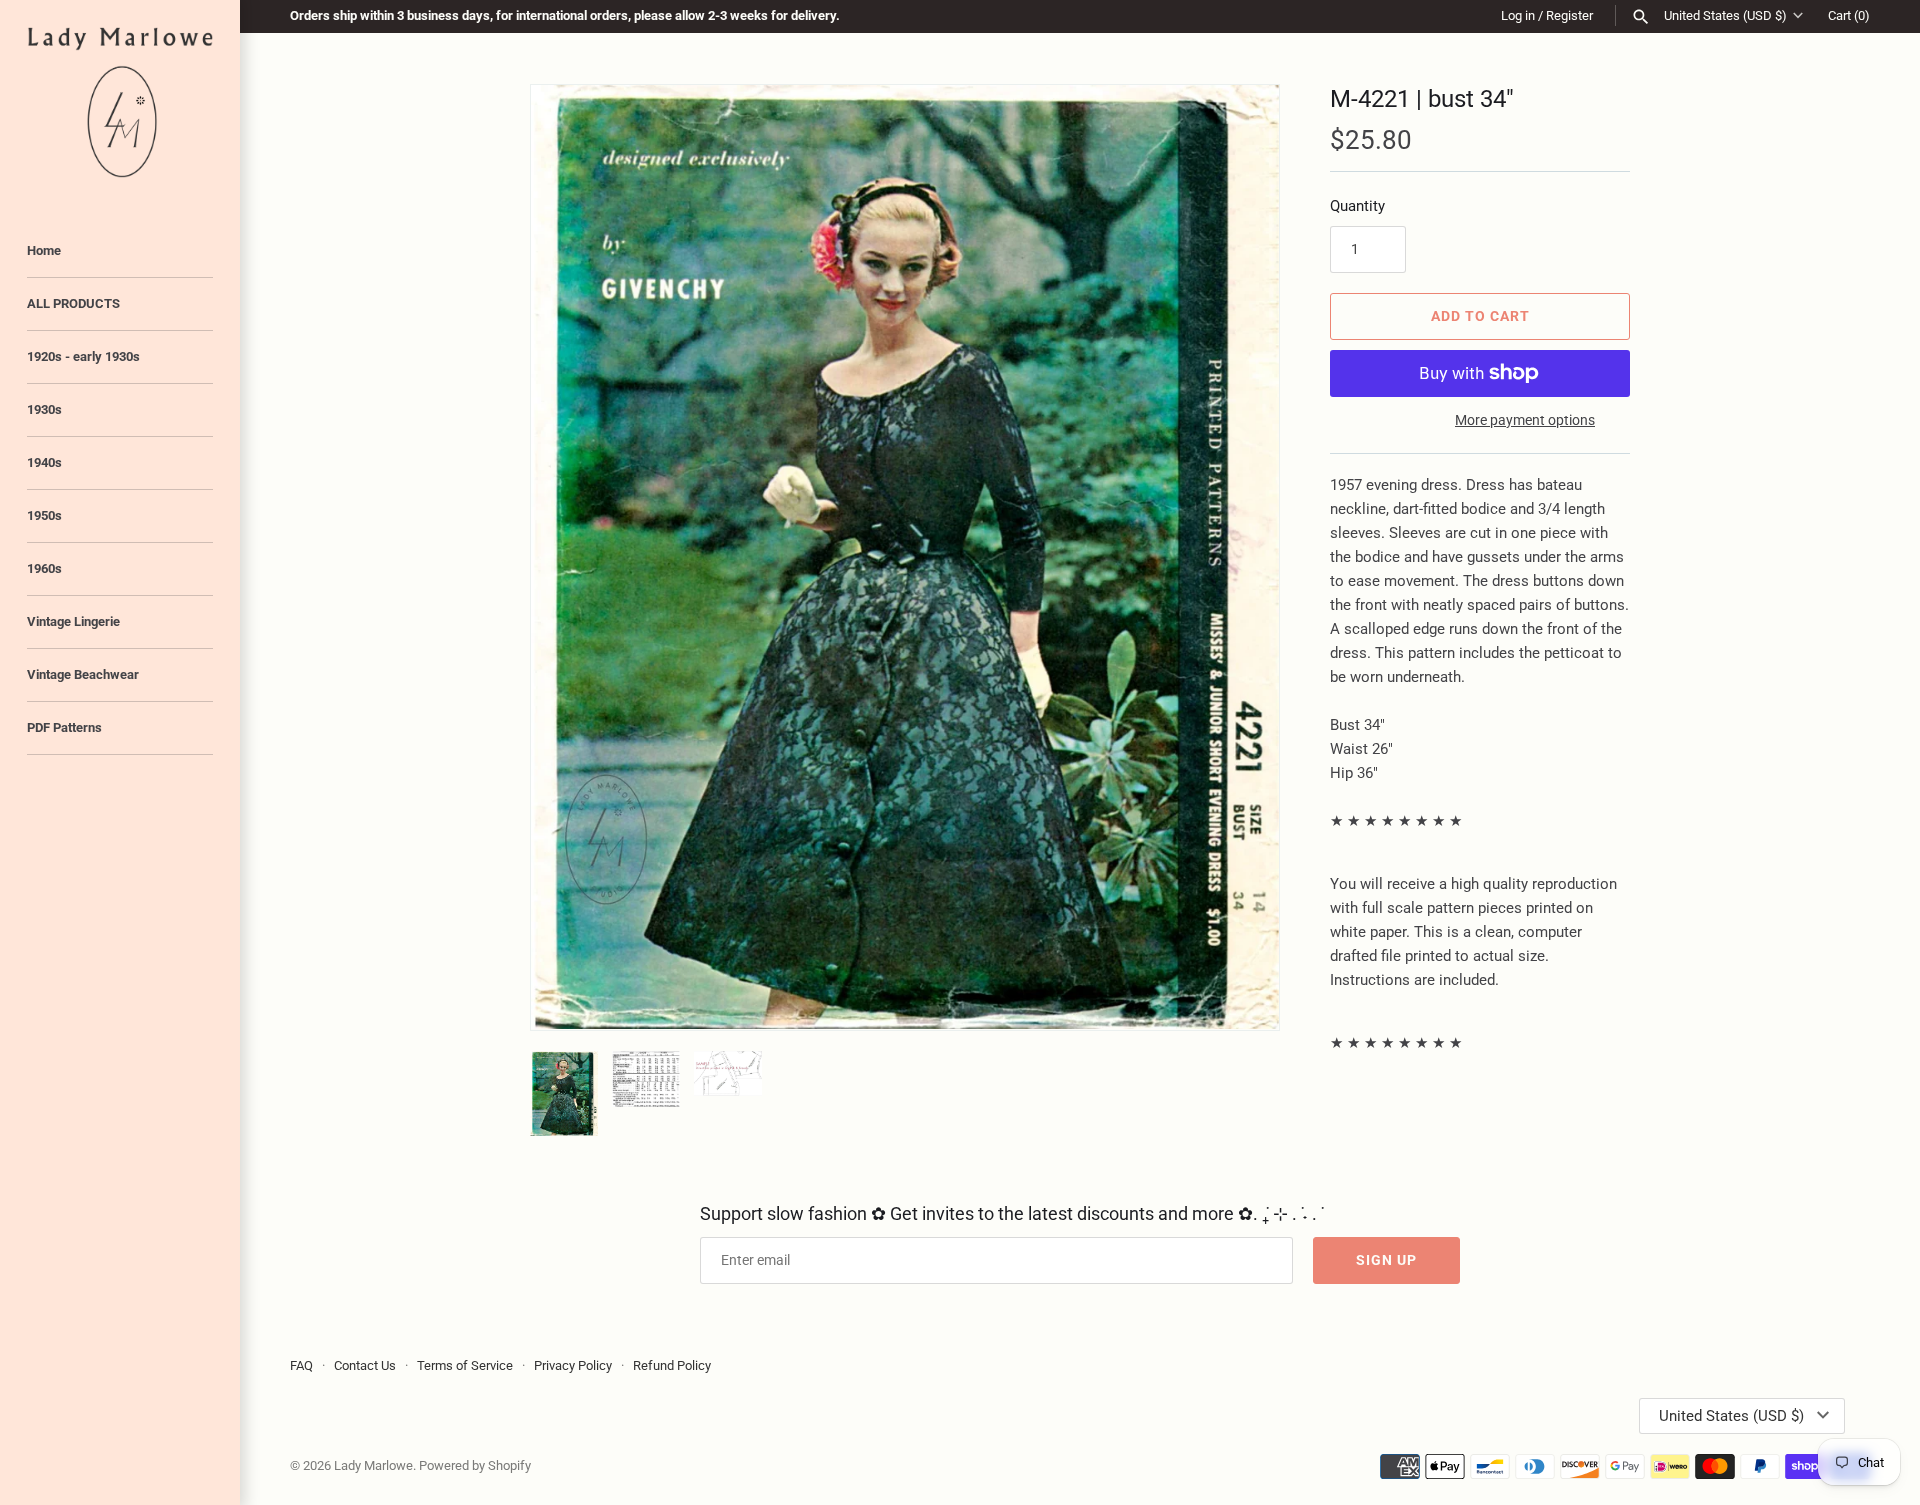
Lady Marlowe (373, 1465)
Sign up (1386, 1260)
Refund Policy (672, 1365)
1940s (44, 462)
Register (1569, 15)
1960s (44, 568)
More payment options (1525, 420)
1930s (44, 409)
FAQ (301, 1365)
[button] (1237, 557)
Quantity (1357, 206)
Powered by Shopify (475, 1465)
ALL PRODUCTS (73, 303)
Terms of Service (465, 1365)
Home (44, 250)
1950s (44, 515)
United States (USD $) (1725, 15)
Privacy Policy (573, 1365)
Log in (1518, 15)
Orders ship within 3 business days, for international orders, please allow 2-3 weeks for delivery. (565, 15)
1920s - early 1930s (83, 356)
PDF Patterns (64, 727)
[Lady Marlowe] (120, 102)
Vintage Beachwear (83, 674)
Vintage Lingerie (73, 621)
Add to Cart (1480, 316)
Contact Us (365, 1365)
